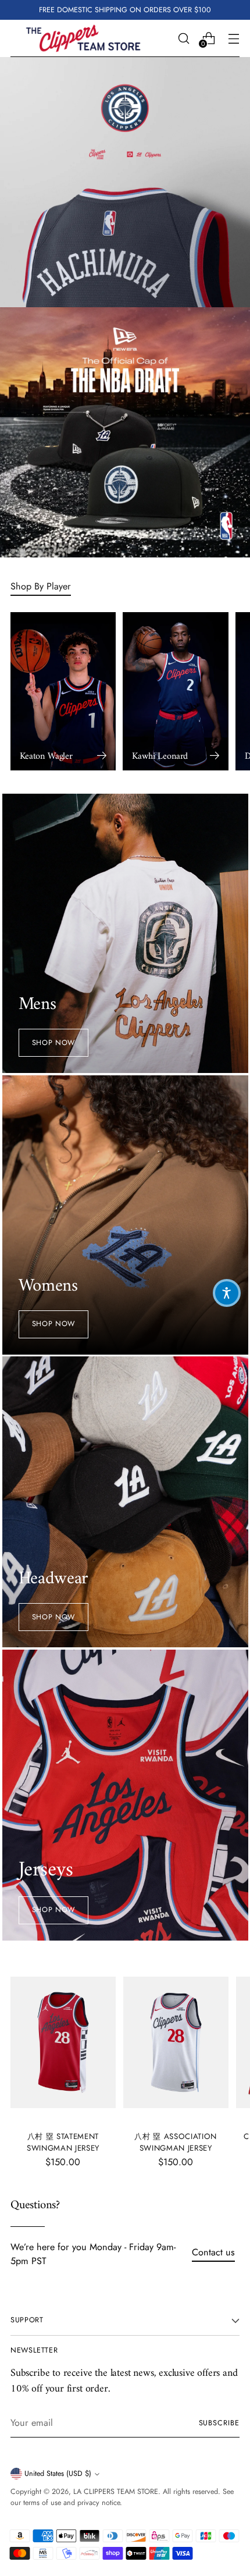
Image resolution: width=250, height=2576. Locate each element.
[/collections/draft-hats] (125, 432)
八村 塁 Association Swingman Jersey (176, 2142)
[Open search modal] (183, 38)
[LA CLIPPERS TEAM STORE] (83, 38)
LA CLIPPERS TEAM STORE (116, 2492)
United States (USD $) (58, 2474)
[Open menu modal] (233, 38)
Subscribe (219, 2423)
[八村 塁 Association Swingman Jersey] (176, 2043)
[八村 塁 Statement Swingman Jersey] (63, 2043)
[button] (227, 1293)
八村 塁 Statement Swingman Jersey (63, 2142)
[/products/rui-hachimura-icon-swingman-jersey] (125, 182)
